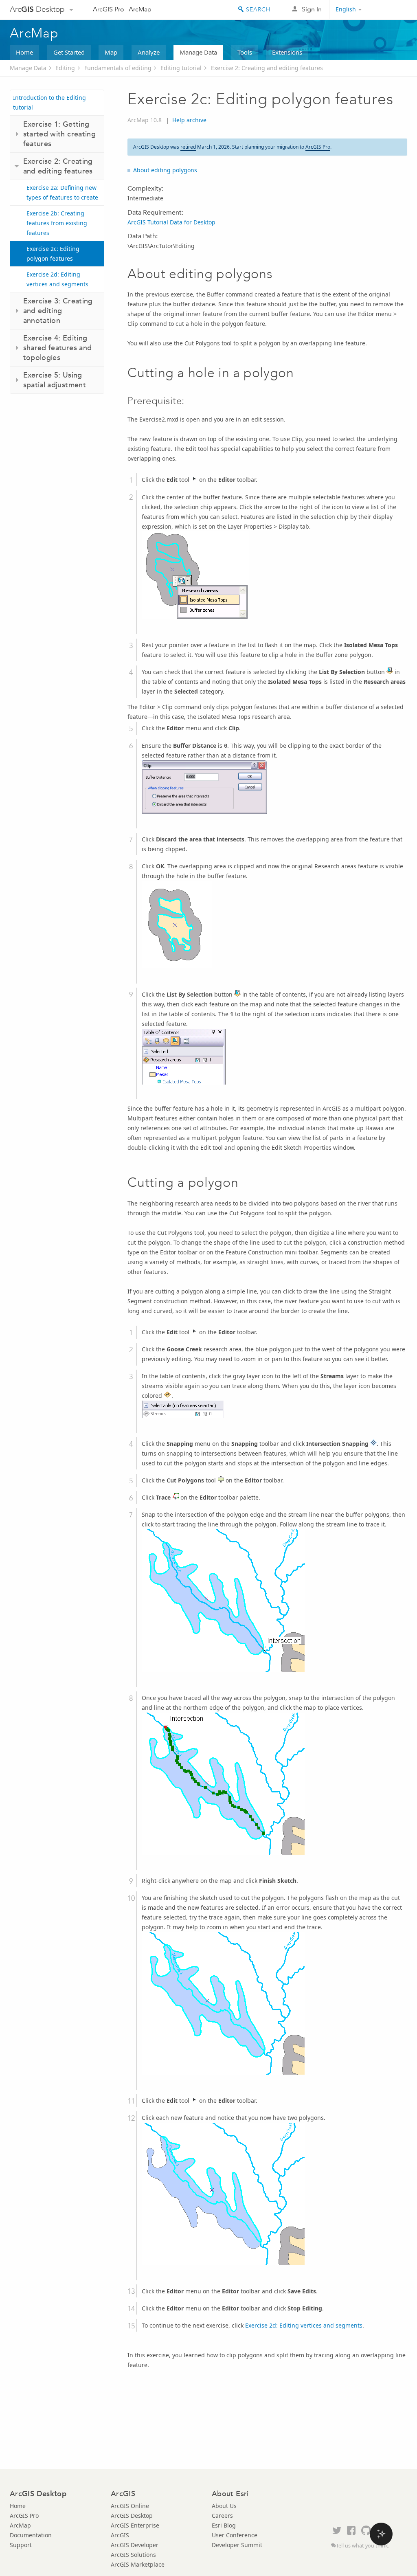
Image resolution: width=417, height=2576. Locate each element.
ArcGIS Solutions (133, 2555)
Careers (222, 2516)
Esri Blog (224, 2525)
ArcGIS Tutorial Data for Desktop (171, 222)
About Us (224, 2506)
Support (21, 2545)
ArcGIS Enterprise (135, 2525)
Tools (245, 52)
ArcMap (140, 9)
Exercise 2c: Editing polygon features (53, 254)
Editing (65, 68)
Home (24, 52)
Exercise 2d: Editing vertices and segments (57, 279)
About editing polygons (165, 170)
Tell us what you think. (363, 2546)
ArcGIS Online (130, 2506)
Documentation (31, 2535)
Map (111, 52)
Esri (390, 10)
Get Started (69, 52)
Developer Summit (237, 2545)
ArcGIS (120, 2535)
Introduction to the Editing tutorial (49, 102)
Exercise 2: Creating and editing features (267, 68)
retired (188, 147)
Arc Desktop (37, 9)
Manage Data (198, 52)
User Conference (235, 2535)
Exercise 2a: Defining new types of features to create (62, 192)
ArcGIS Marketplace (138, 2564)
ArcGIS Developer (135, 2545)
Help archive (189, 120)
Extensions (287, 52)
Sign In (312, 9)
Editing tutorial (181, 68)
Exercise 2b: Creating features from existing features (57, 223)
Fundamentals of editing (118, 68)
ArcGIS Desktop (132, 2516)
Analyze (149, 52)
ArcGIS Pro (109, 9)
